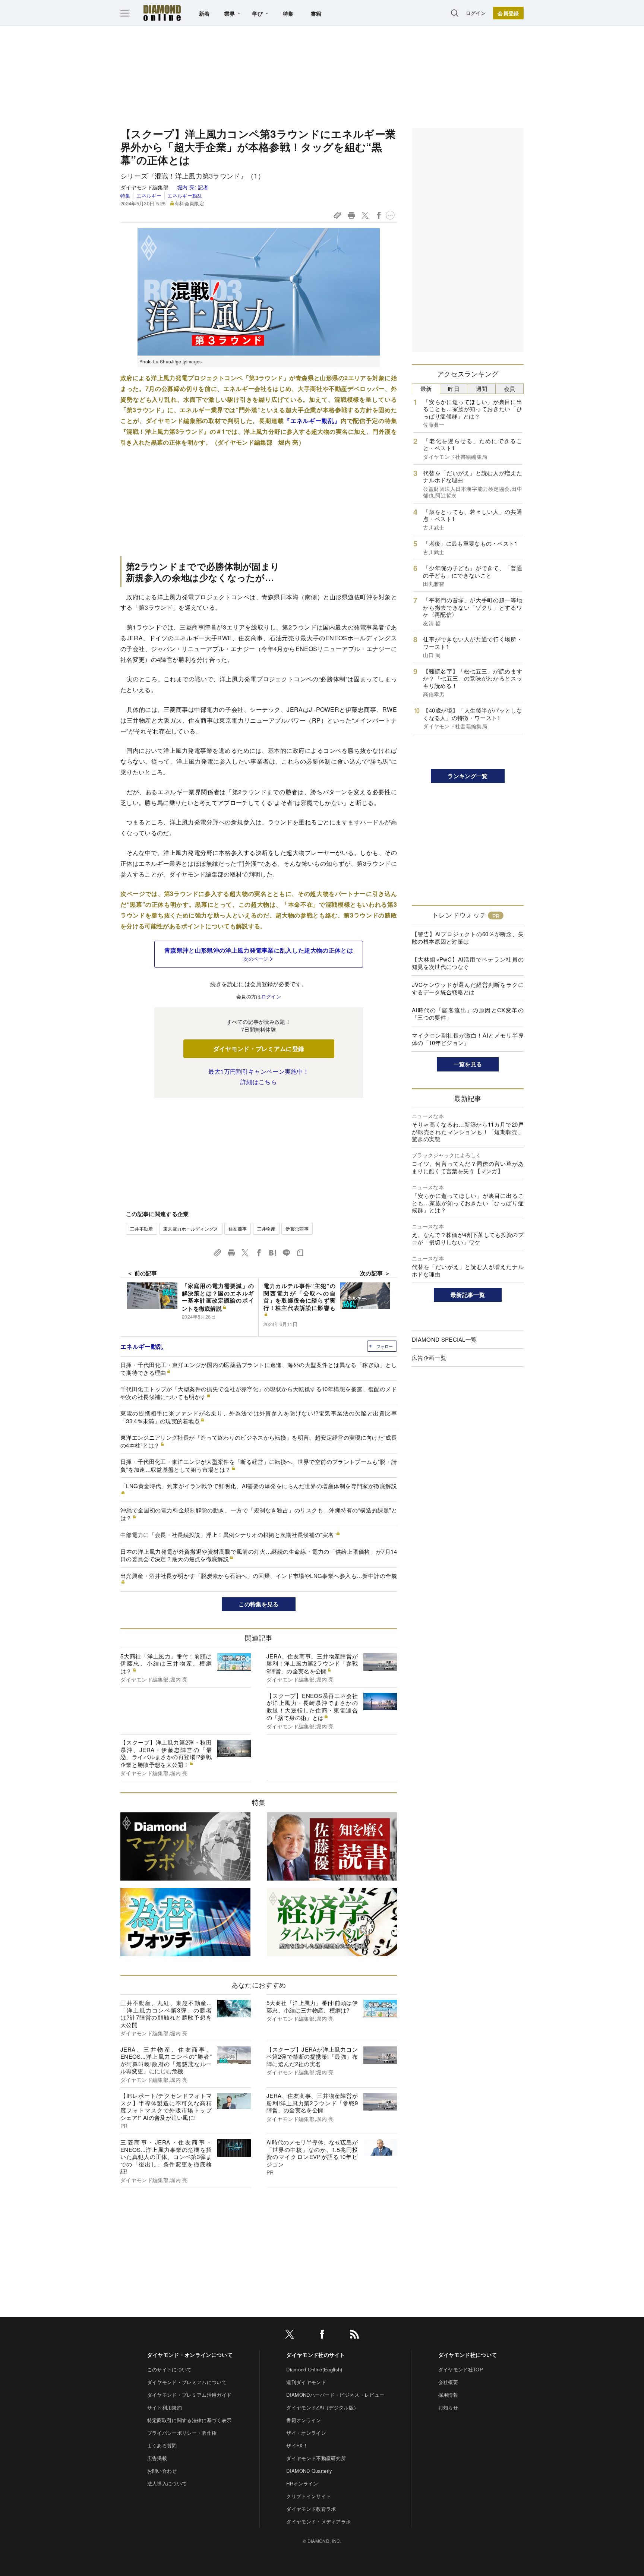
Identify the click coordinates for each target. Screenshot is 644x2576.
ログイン (476, 13)
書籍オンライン (304, 2420)
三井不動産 (142, 1229)
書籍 (316, 13)
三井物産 (266, 1229)
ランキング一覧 (468, 776)
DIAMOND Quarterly (309, 2471)
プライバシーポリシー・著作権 (182, 2433)
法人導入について (167, 2483)
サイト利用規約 (165, 2407)
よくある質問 (162, 2445)
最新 (426, 389)
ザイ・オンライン (306, 2433)
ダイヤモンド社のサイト (316, 2355)
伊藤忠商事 (297, 1229)
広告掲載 (157, 2458)
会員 (510, 389)
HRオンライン (302, 2483)
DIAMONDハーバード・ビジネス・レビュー (335, 2395)
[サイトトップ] (162, 13)
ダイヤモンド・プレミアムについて (187, 2382)
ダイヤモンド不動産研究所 (316, 2458)
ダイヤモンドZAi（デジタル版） (322, 2407)
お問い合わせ (162, 2471)
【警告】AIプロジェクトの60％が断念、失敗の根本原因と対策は (468, 937)
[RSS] (354, 2335)
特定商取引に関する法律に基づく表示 (189, 2420)
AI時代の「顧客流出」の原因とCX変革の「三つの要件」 (468, 1014)
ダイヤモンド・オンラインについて (190, 2355)
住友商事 (238, 1229)
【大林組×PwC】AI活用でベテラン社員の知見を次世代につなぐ (468, 963)
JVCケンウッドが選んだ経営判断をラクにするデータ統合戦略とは (468, 988)
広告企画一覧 (429, 1358)
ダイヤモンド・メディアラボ (318, 2521)
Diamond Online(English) (314, 2369)
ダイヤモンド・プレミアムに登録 (259, 1049)
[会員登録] (508, 13)
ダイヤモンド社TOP (461, 2369)
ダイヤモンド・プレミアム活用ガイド (189, 2395)
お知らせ (448, 2407)
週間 (482, 389)
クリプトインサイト (309, 2496)
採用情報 (448, 2395)
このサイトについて (170, 2369)
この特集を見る (258, 1604)
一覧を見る (468, 1064)
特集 (288, 13)
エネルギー (149, 195)
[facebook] (322, 2335)
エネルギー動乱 (185, 195)
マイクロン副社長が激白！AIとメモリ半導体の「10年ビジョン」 (468, 1039)
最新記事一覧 (468, 1295)
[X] (290, 2335)
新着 (204, 13)
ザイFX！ (297, 2445)
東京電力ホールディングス (191, 1229)
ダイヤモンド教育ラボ (311, 2509)
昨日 (454, 389)
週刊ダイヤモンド (306, 2382)
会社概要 (448, 2382)
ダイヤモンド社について (468, 2355)
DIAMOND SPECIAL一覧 (444, 1339)
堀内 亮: (193, 187)
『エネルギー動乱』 (312, 421)
